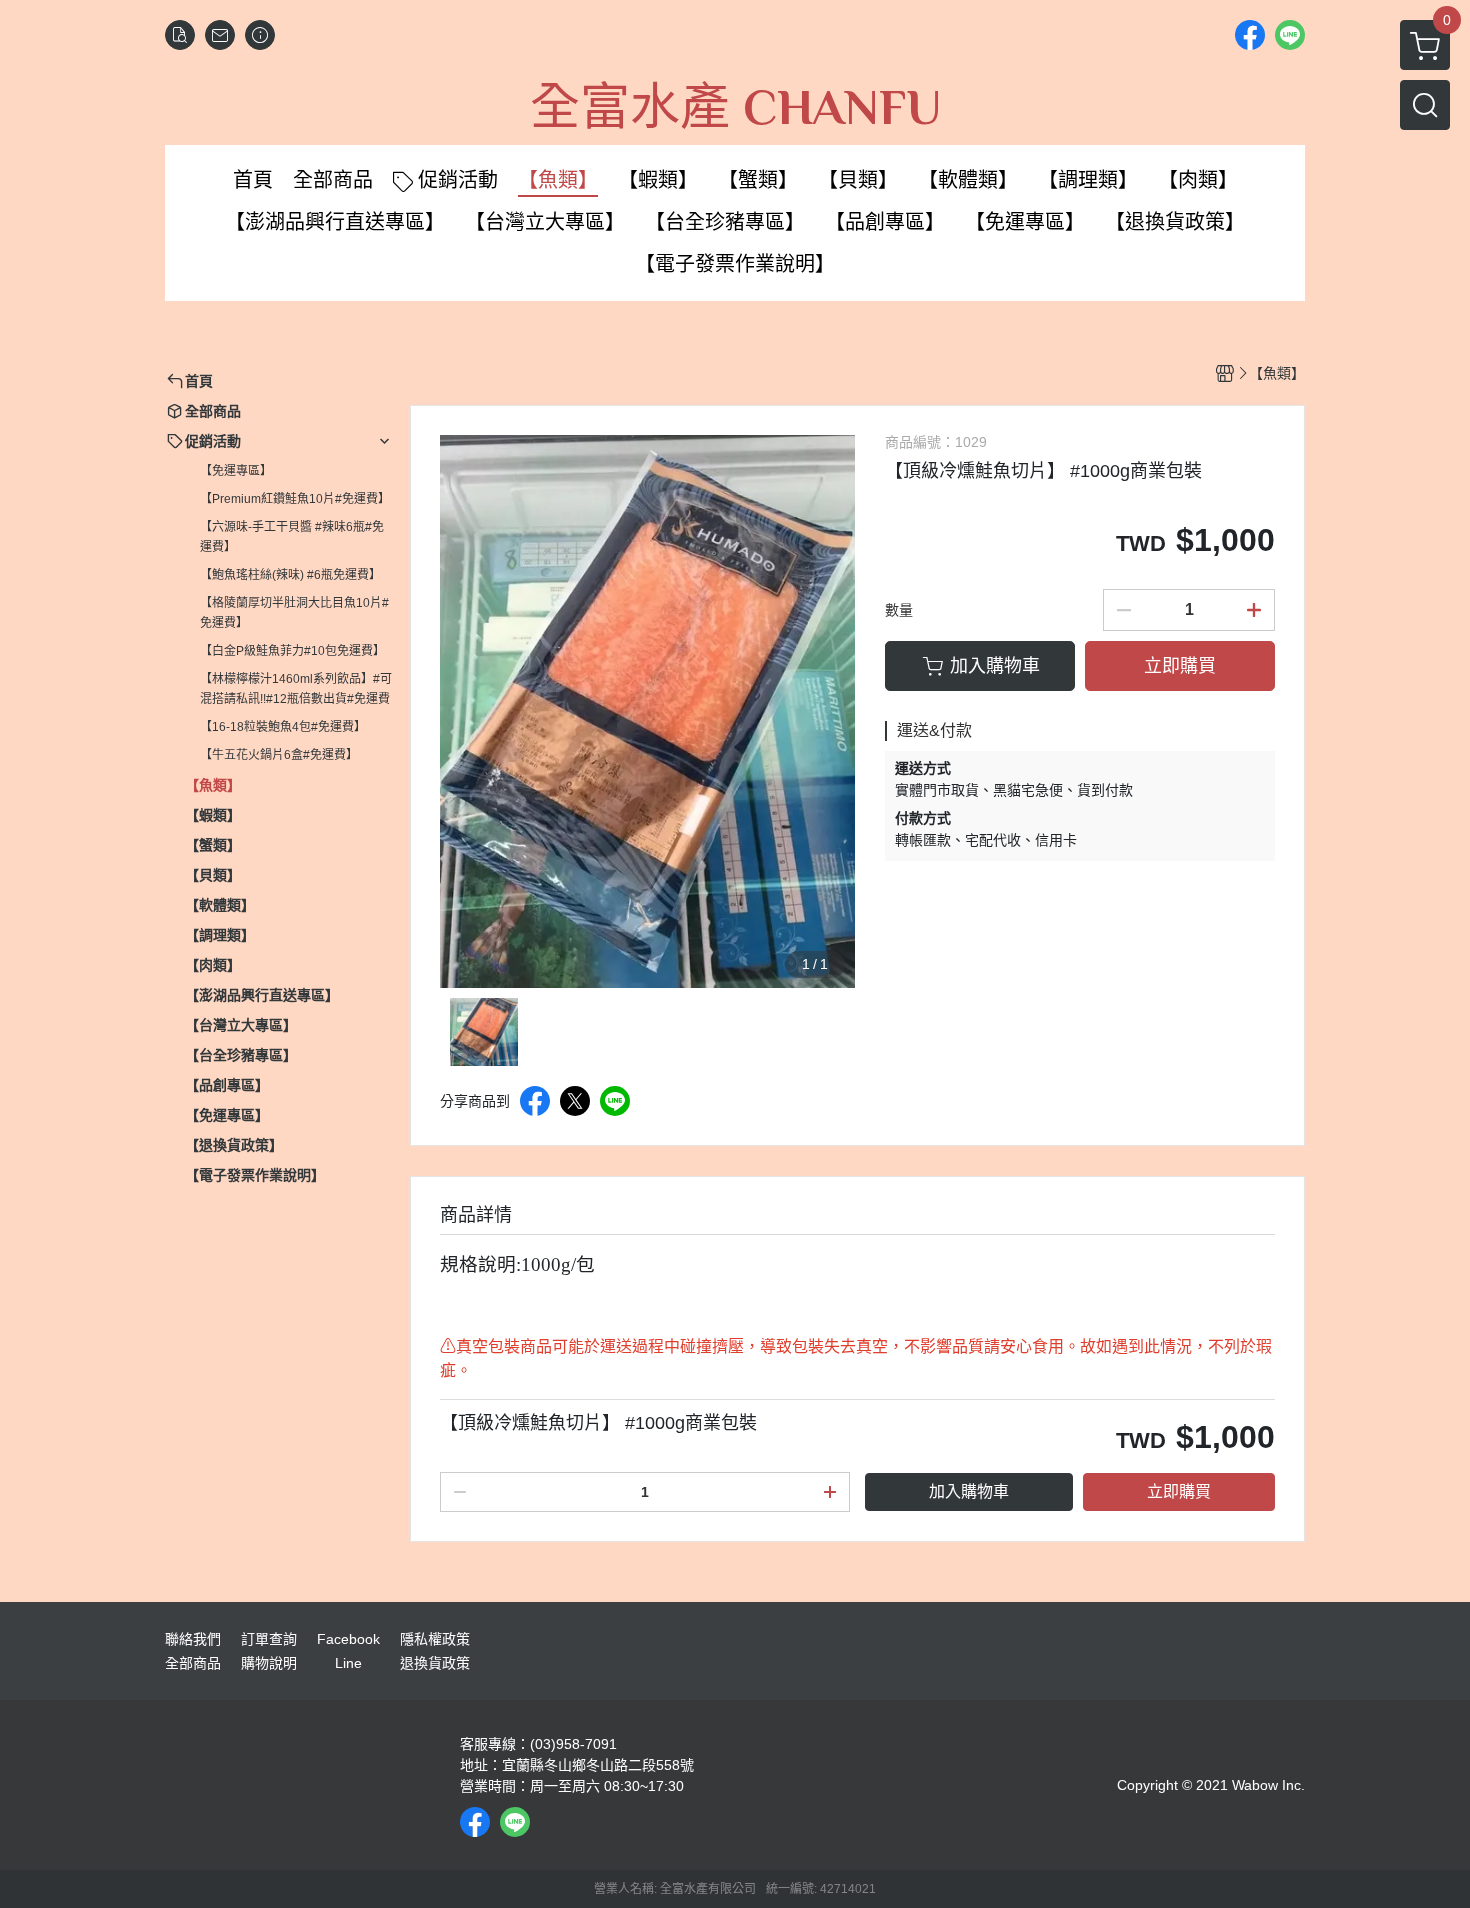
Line (348, 1663)
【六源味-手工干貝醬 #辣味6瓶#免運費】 (292, 537)
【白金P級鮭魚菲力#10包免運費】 (292, 651)
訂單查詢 (269, 1639)
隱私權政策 (435, 1639)
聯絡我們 (193, 1639)
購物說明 (269, 1663)
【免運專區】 (236, 471)
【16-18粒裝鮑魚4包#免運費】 (283, 727)
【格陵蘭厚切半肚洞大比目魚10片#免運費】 (294, 613)
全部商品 (193, 1663)
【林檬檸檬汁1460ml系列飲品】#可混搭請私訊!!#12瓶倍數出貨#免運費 (296, 689)
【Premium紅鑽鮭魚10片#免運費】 (295, 499)
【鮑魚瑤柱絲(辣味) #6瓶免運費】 (290, 575)
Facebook (348, 1639)
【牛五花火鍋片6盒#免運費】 (279, 755)
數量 (899, 610)
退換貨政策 (435, 1663)
